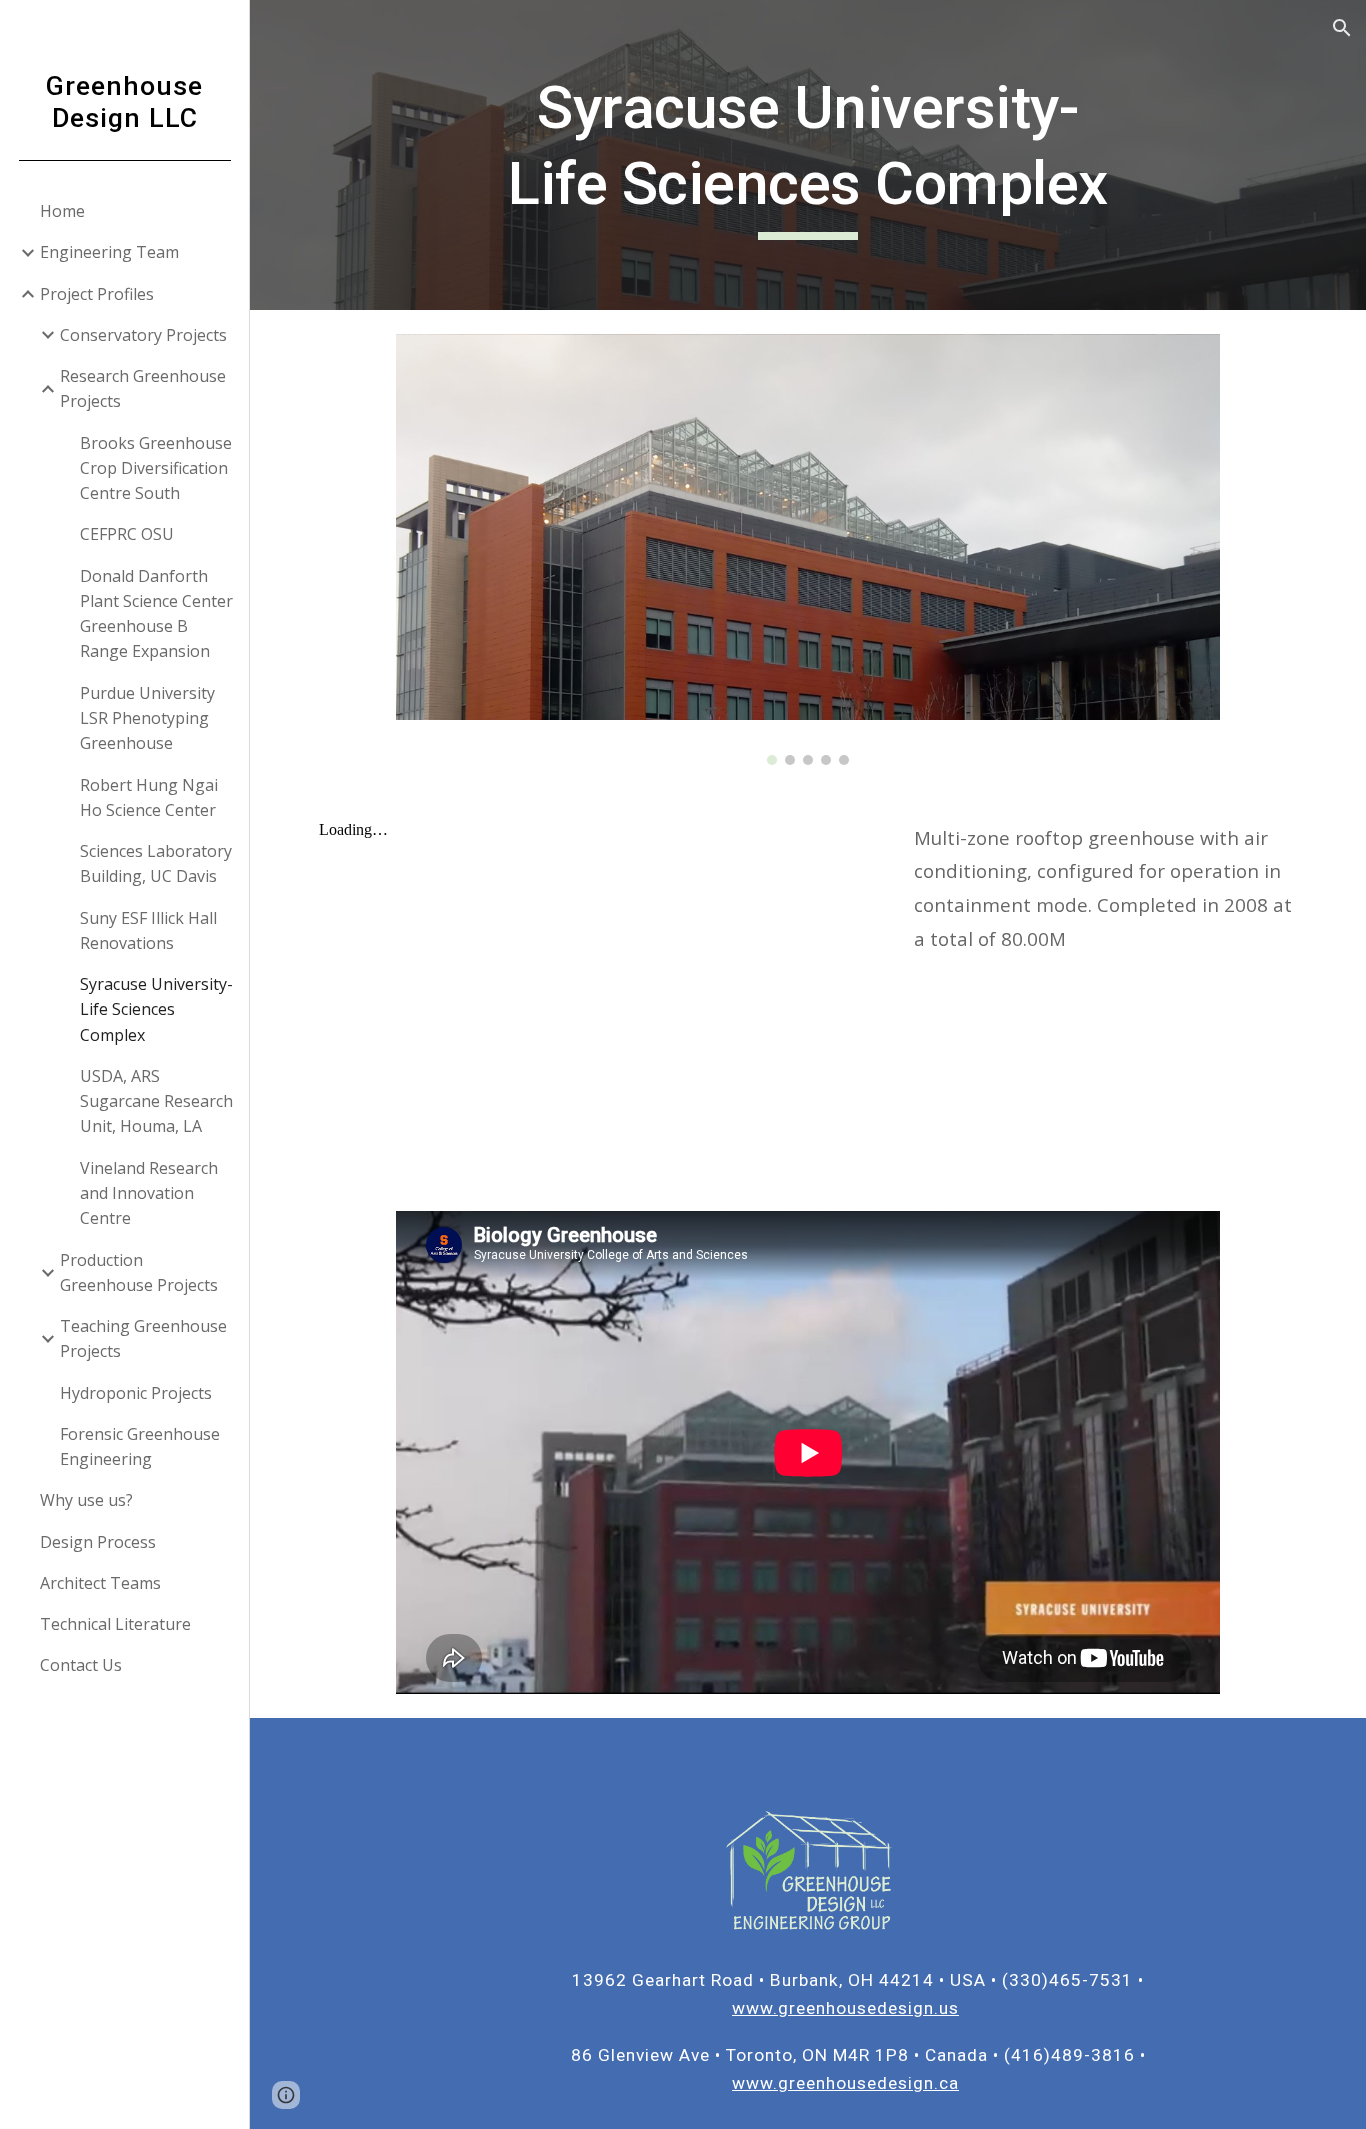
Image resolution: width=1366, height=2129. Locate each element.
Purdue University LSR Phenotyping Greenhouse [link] (147, 718)
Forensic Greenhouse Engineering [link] (140, 1446)
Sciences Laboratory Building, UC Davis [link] (156, 863)
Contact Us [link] (81, 1665)
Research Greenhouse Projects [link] (143, 388)
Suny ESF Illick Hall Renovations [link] (148, 930)
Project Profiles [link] (97, 294)
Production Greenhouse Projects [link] (139, 1272)
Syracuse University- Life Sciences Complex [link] (156, 1009)
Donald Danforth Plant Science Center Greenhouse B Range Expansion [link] (156, 614)
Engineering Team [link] (109, 252)
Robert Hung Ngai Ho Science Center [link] (149, 797)
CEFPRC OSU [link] (127, 534)
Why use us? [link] (86, 1500)
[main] (808, 154)
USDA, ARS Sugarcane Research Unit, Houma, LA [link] (156, 1101)
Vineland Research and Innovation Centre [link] (149, 1193)
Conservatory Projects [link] (143, 335)
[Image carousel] (808, 549)
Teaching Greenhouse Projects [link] (143, 1338)
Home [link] (62, 211)
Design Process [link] (98, 1542)
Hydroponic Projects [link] (136, 1393)
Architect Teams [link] (100, 1583)
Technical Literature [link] (115, 1624)
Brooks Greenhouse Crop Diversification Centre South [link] (156, 468)
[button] (1342, 28)
